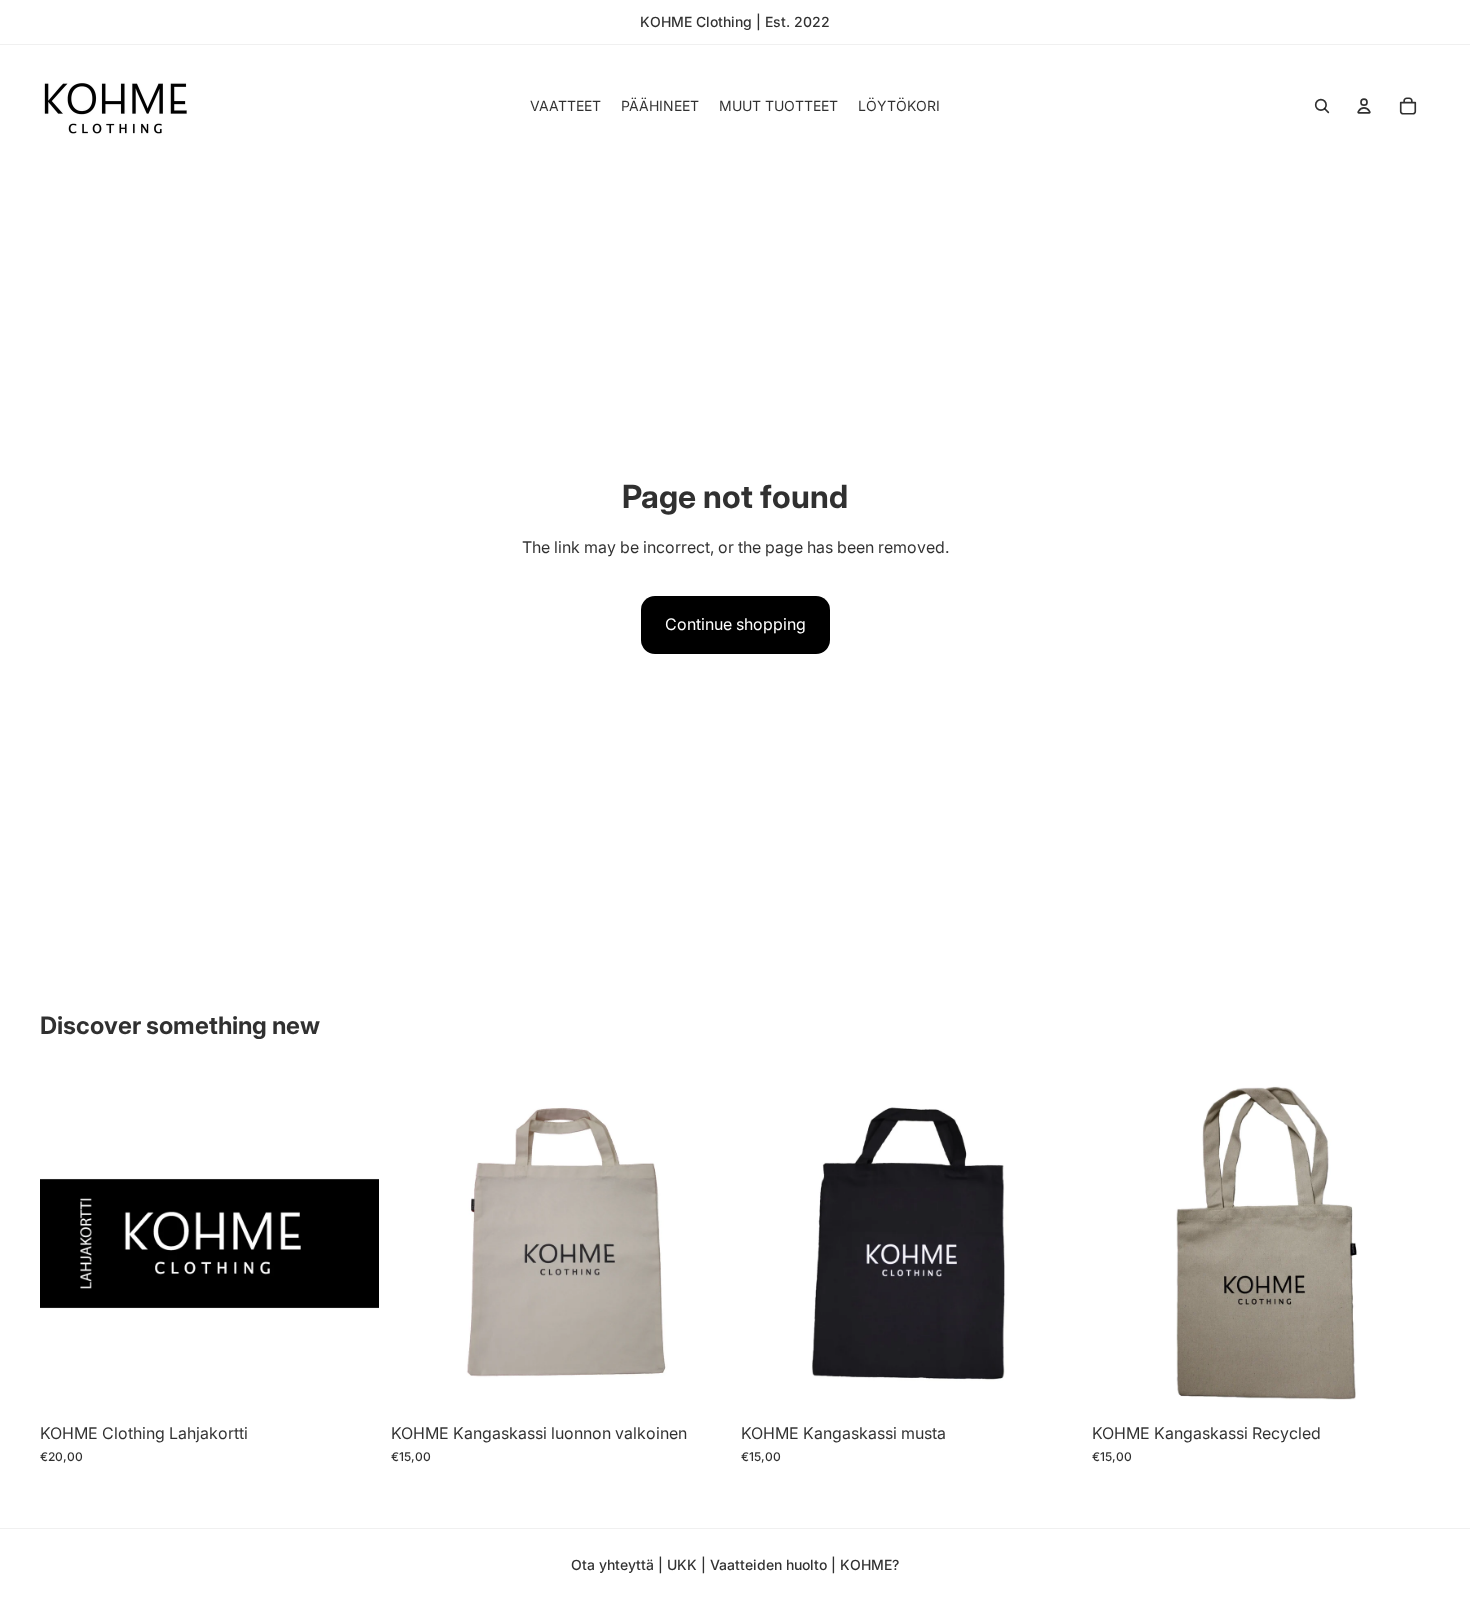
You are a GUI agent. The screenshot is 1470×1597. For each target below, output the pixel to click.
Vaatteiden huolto (768, 1564)
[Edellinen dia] (421, 1243)
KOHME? (869, 1564)
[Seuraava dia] (699, 1243)
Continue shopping (735, 624)
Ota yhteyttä (612, 1564)
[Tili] (1364, 106)
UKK (684, 1564)
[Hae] (1322, 106)
